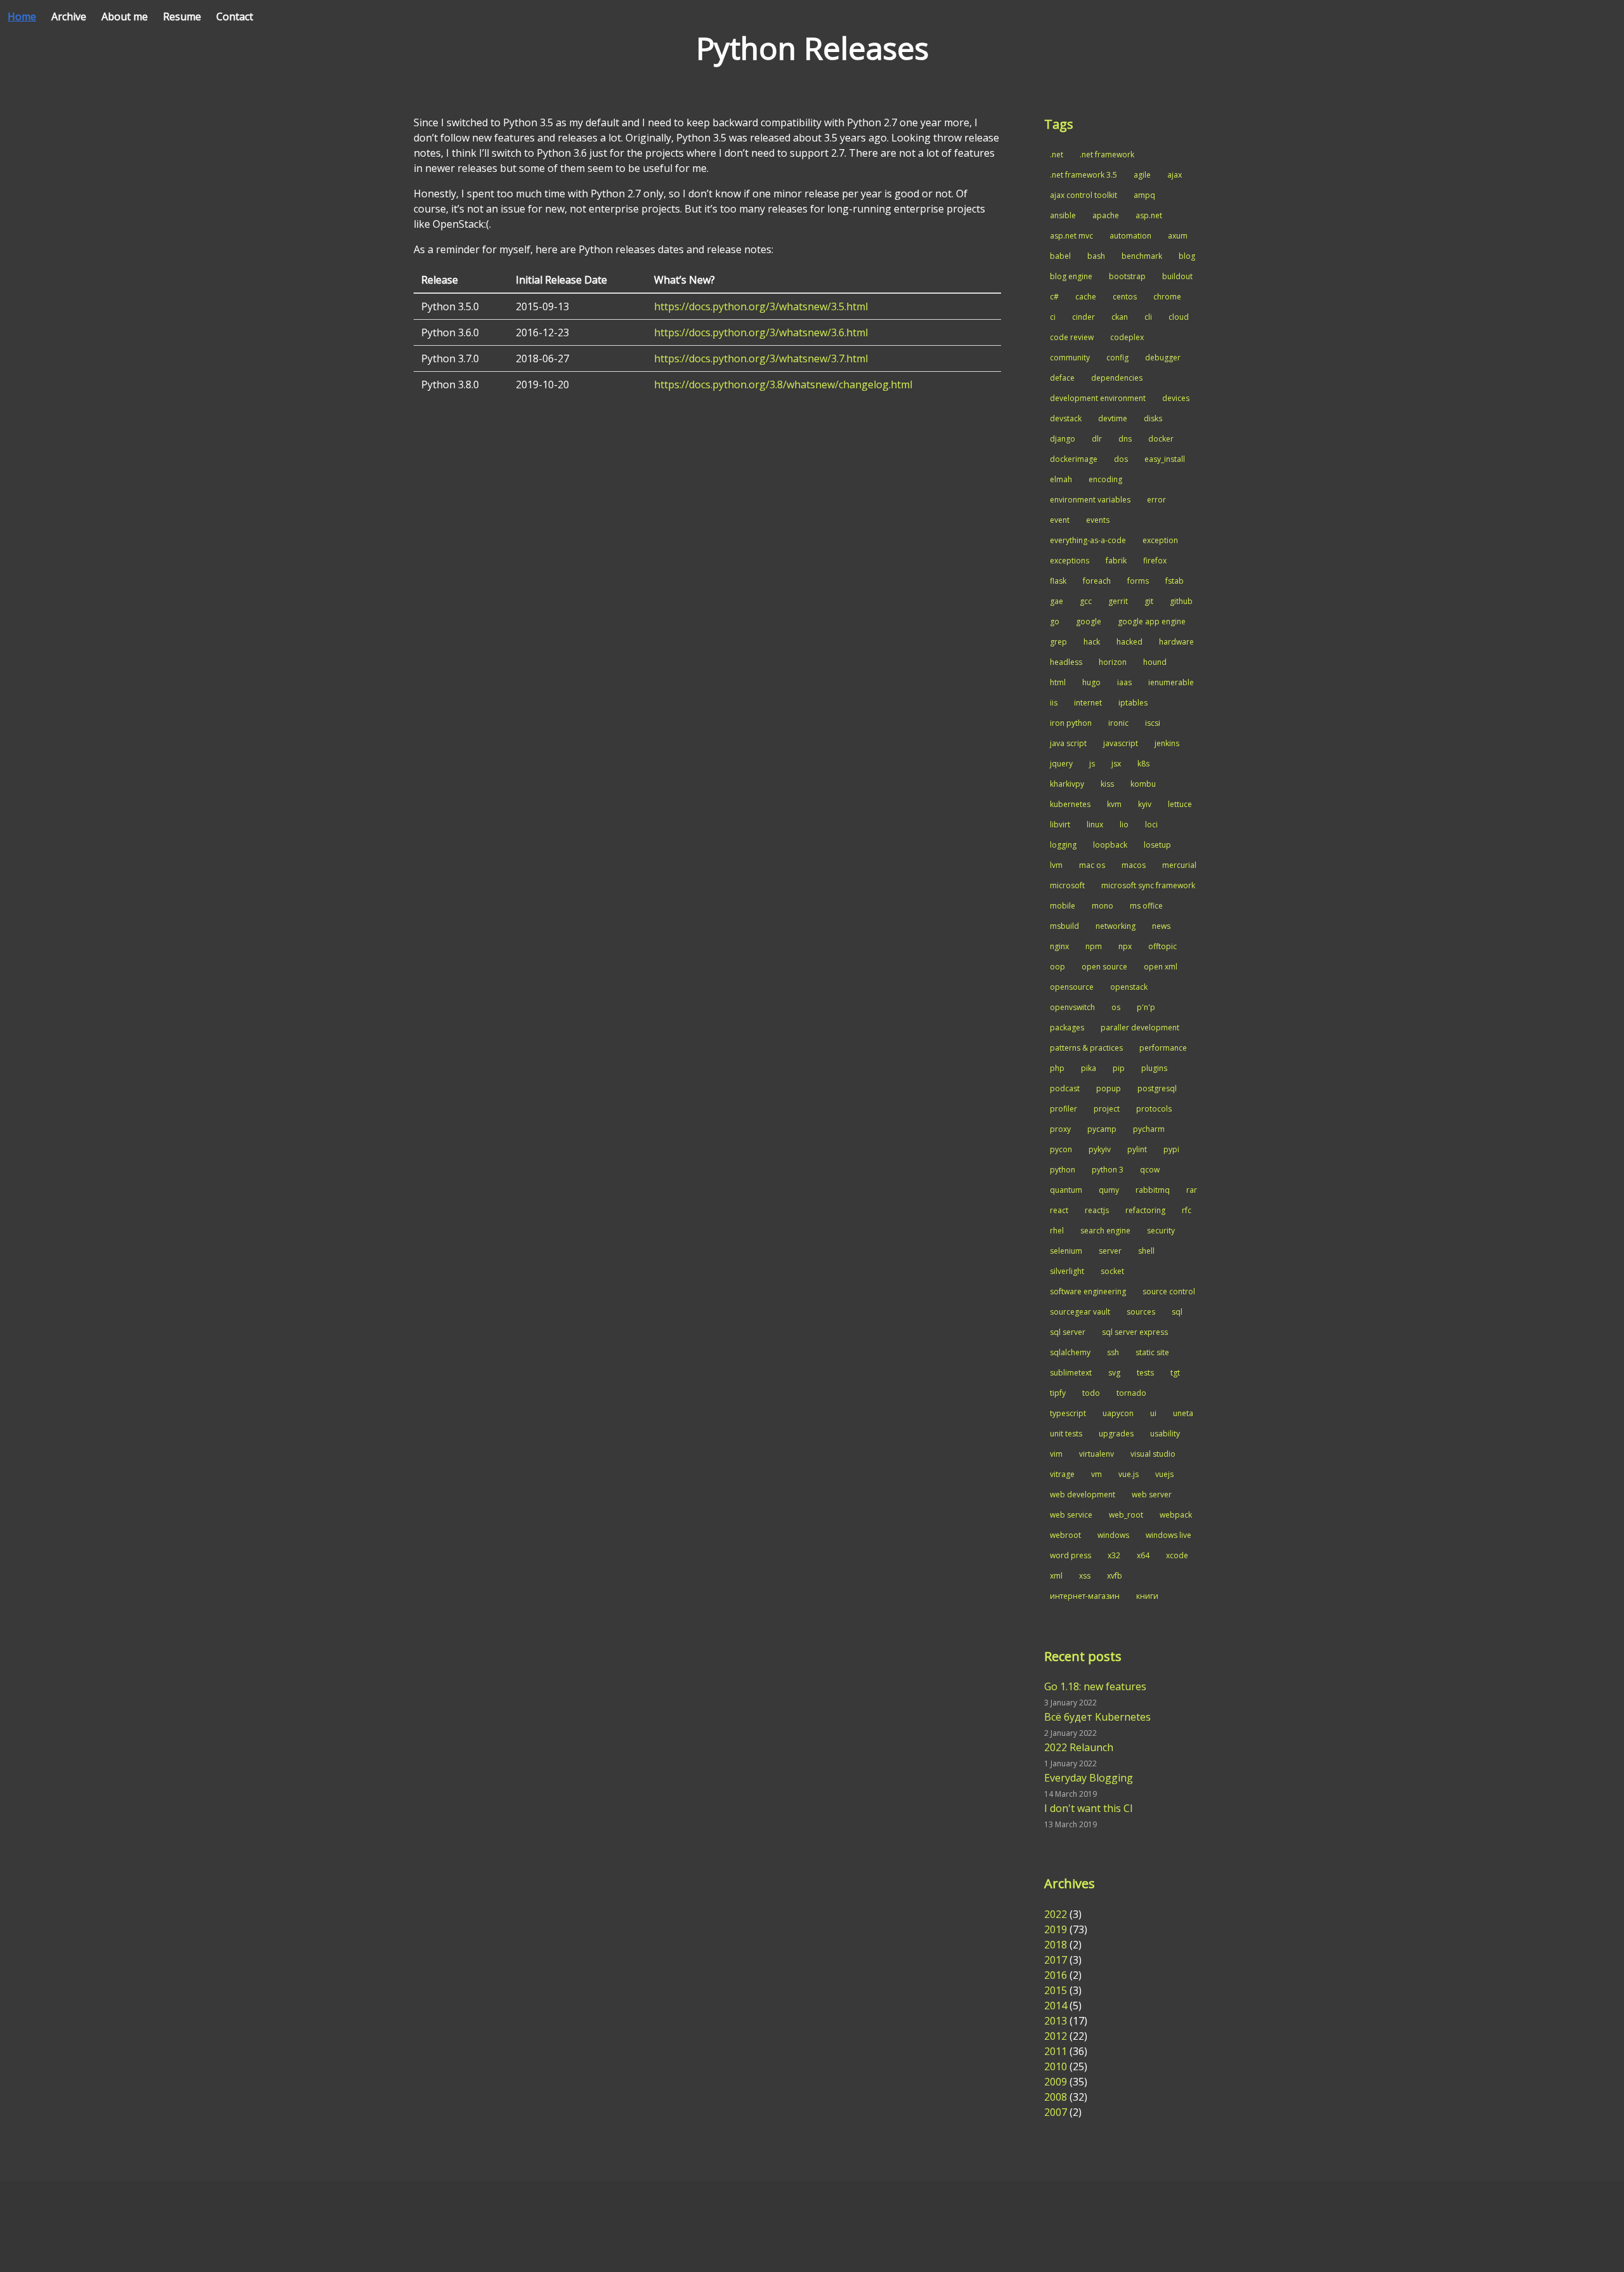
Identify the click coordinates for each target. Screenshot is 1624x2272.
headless (1066, 662)
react (1059, 1210)
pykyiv (1100, 1149)
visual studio (1153, 1454)
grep (1058, 642)
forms (1138, 581)
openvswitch (1072, 1007)
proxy (1060, 1129)
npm (1094, 946)
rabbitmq (1153, 1190)
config (1117, 358)
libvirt (1060, 824)
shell (1146, 1251)
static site (1152, 1352)
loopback (1110, 845)
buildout (1177, 276)
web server (1152, 1494)
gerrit (1118, 601)
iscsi (1153, 723)
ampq (1144, 195)
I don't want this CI (1089, 1808)
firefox (1155, 561)
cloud (1179, 317)
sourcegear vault (1080, 1312)
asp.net (1149, 215)
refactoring (1145, 1210)
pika (1089, 1068)
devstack (1066, 418)
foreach (1097, 581)
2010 (1056, 2066)
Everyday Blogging (1089, 1778)
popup (1109, 1088)
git (1149, 601)
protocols (1154, 1109)
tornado (1131, 1393)
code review (1072, 337)
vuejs (1164, 1474)
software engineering (1088, 1291)
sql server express (1135, 1332)
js (1092, 764)
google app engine (1152, 621)
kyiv (1145, 804)
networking (1116, 926)
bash (1096, 256)
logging (1063, 845)
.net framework (1107, 154)
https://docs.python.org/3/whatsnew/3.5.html (761, 306)
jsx (1116, 764)
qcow (1150, 1170)
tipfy (1058, 1393)
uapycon (1118, 1413)
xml (1056, 1576)
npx (1125, 946)
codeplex (1127, 337)
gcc (1086, 601)
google (1089, 621)
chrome (1167, 297)
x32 (1114, 1555)
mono (1103, 906)
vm (1097, 1474)
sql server (1068, 1332)
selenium (1066, 1251)
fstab (1175, 581)
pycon (1061, 1149)
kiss (1107, 784)
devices (1176, 398)
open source (1104, 967)
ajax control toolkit (1084, 195)
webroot (1065, 1535)
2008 (1056, 2097)
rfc (1187, 1210)
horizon (1113, 662)
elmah (1061, 479)
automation (1130, 236)
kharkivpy (1067, 784)
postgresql (1157, 1088)
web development (1083, 1494)
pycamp (1102, 1129)
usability (1165, 1434)
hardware (1176, 642)
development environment (1098, 398)
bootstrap (1127, 276)
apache (1106, 215)
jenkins (1167, 743)
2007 (1056, 2112)
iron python (1071, 723)
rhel (1057, 1231)
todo (1091, 1393)
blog (1187, 256)
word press (1071, 1555)
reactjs (1097, 1210)
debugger (1163, 358)
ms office (1146, 906)
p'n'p (1146, 1007)
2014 (1056, 2006)
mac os (1092, 865)
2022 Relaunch (1079, 1747)
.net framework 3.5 (1084, 175)
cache (1086, 297)
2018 (1056, 1945)
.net (1057, 154)
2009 (1056, 2082)
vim (1056, 1454)
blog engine (1071, 276)
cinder (1084, 317)
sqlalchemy (1070, 1352)
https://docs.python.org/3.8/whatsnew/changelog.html (783, 384)
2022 (1056, 1914)
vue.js (1129, 1474)
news (1161, 926)
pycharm (1149, 1129)
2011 (1056, 2051)
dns (1125, 439)
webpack (1176, 1515)
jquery (1061, 764)
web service (1071, 1515)
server (1110, 1251)
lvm (1056, 865)
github (1181, 601)
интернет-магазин (1085, 1596)
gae (1057, 601)
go (1055, 621)
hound (1155, 662)
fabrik (1116, 561)
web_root (1126, 1515)
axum (1178, 236)
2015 (1056, 1990)
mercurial (1179, 865)
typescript (1068, 1413)
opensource (1072, 987)
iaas (1124, 682)
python (1063, 1170)
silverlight (1067, 1271)
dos (1121, 459)
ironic (1118, 723)
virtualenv (1097, 1454)
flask (1058, 581)
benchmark (1142, 256)
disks (1153, 418)
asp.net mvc (1071, 236)
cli (1148, 317)
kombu (1143, 784)
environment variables (1090, 500)
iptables (1133, 703)
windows (1113, 1535)
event (1060, 520)
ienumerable (1171, 682)
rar (1192, 1190)
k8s (1143, 764)
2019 (1056, 1929)
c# (1054, 297)
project (1107, 1109)
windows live (1169, 1535)
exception (1160, 540)
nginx (1059, 946)
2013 (1056, 2021)
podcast (1065, 1088)
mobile (1063, 906)
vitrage (1062, 1474)
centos (1125, 297)
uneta (1183, 1413)
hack (1092, 642)
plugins (1154, 1068)
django (1063, 439)
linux (1095, 824)
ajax (1175, 175)
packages (1067, 1028)
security (1161, 1231)
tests (1145, 1373)
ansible (1063, 215)
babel (1060, 256)
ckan (1120, 317)
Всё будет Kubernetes (1097, 1717)
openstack (1129, 987)
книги (1147, 1596)
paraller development (1140, 1028)
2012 (1056, 2036)
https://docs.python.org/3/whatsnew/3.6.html (761, 332)
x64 (1143, 1555)
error (1156, 500)
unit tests (1066, 1434)
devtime (1113, 418)
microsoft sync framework (1148, 885)
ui (1153, 1413)
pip (1119, 1068)
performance (1163, 1048)
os (1116, 1007)
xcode (1177, 1555)
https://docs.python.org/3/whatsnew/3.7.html (761, 358)
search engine (1105, 1231)
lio (1124, 824)
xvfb (1115, 1576)
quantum (1066, 1190)
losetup (1157, 845)
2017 (1056, 1960)
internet (1088, 703)
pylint (1137, 1149)
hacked (1130, 642)
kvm (1114, 804)
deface (1062, 378)
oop (1058, 967)
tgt (1175, 1373)
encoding (1105, 479)
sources (1141, 1312)
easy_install (1165, 459)
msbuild (1064, 926)
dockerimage (1074, 459)
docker (1161, 439)
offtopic (1162, 946)
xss (1085, 1576)
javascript (1121, 743)
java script (1068, 743)
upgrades (1116, 1434)
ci (1053, 317)
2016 (1056, 1975)
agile (1142, 175)
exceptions (1070, 561)
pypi (1171, 1149)
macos (1134, 865)
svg (1114, 1373)
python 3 (1108, 1170)
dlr (1097, 439)
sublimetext (1071, 1373)
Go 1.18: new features (1095, 1686)
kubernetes (1070, 804)
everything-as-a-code (1088, 540)
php (1057, 1068)
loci (1151, 824)
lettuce (1180, 804)
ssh (1113, 1352)
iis (1054, 703)
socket (1112, 1271)
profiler (1064, 1109)
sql (1177, 1312)
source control (1169, 1291)
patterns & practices (1086, 1048)
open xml (1161, 967)
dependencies (1117, 378)
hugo (1091, 682)
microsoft (1067, 885)
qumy (1109, 1190)
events (1098, 520)
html (1058, 682)
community (1070, 358)
